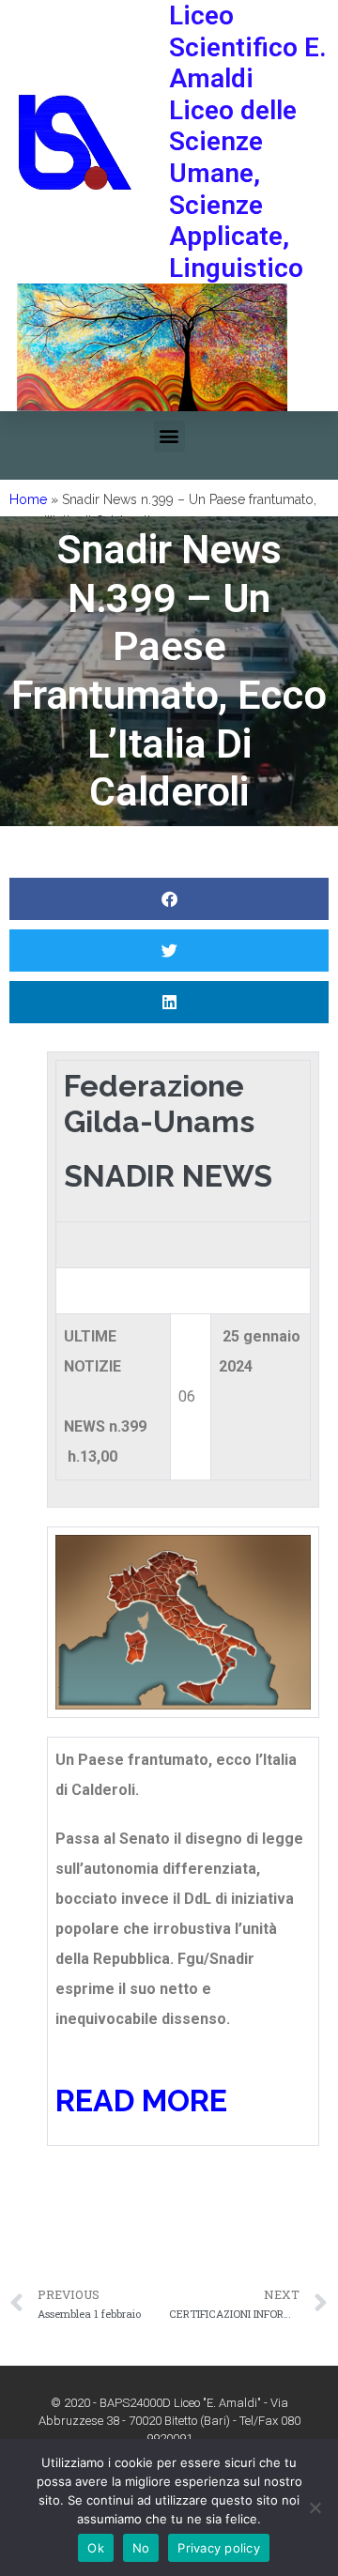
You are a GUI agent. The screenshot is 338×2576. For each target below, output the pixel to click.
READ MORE (141, 2101)
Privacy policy (219, 2548)
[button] (169, 436)
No (141, 2548)
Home (28, 499)
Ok (96, 2548)
